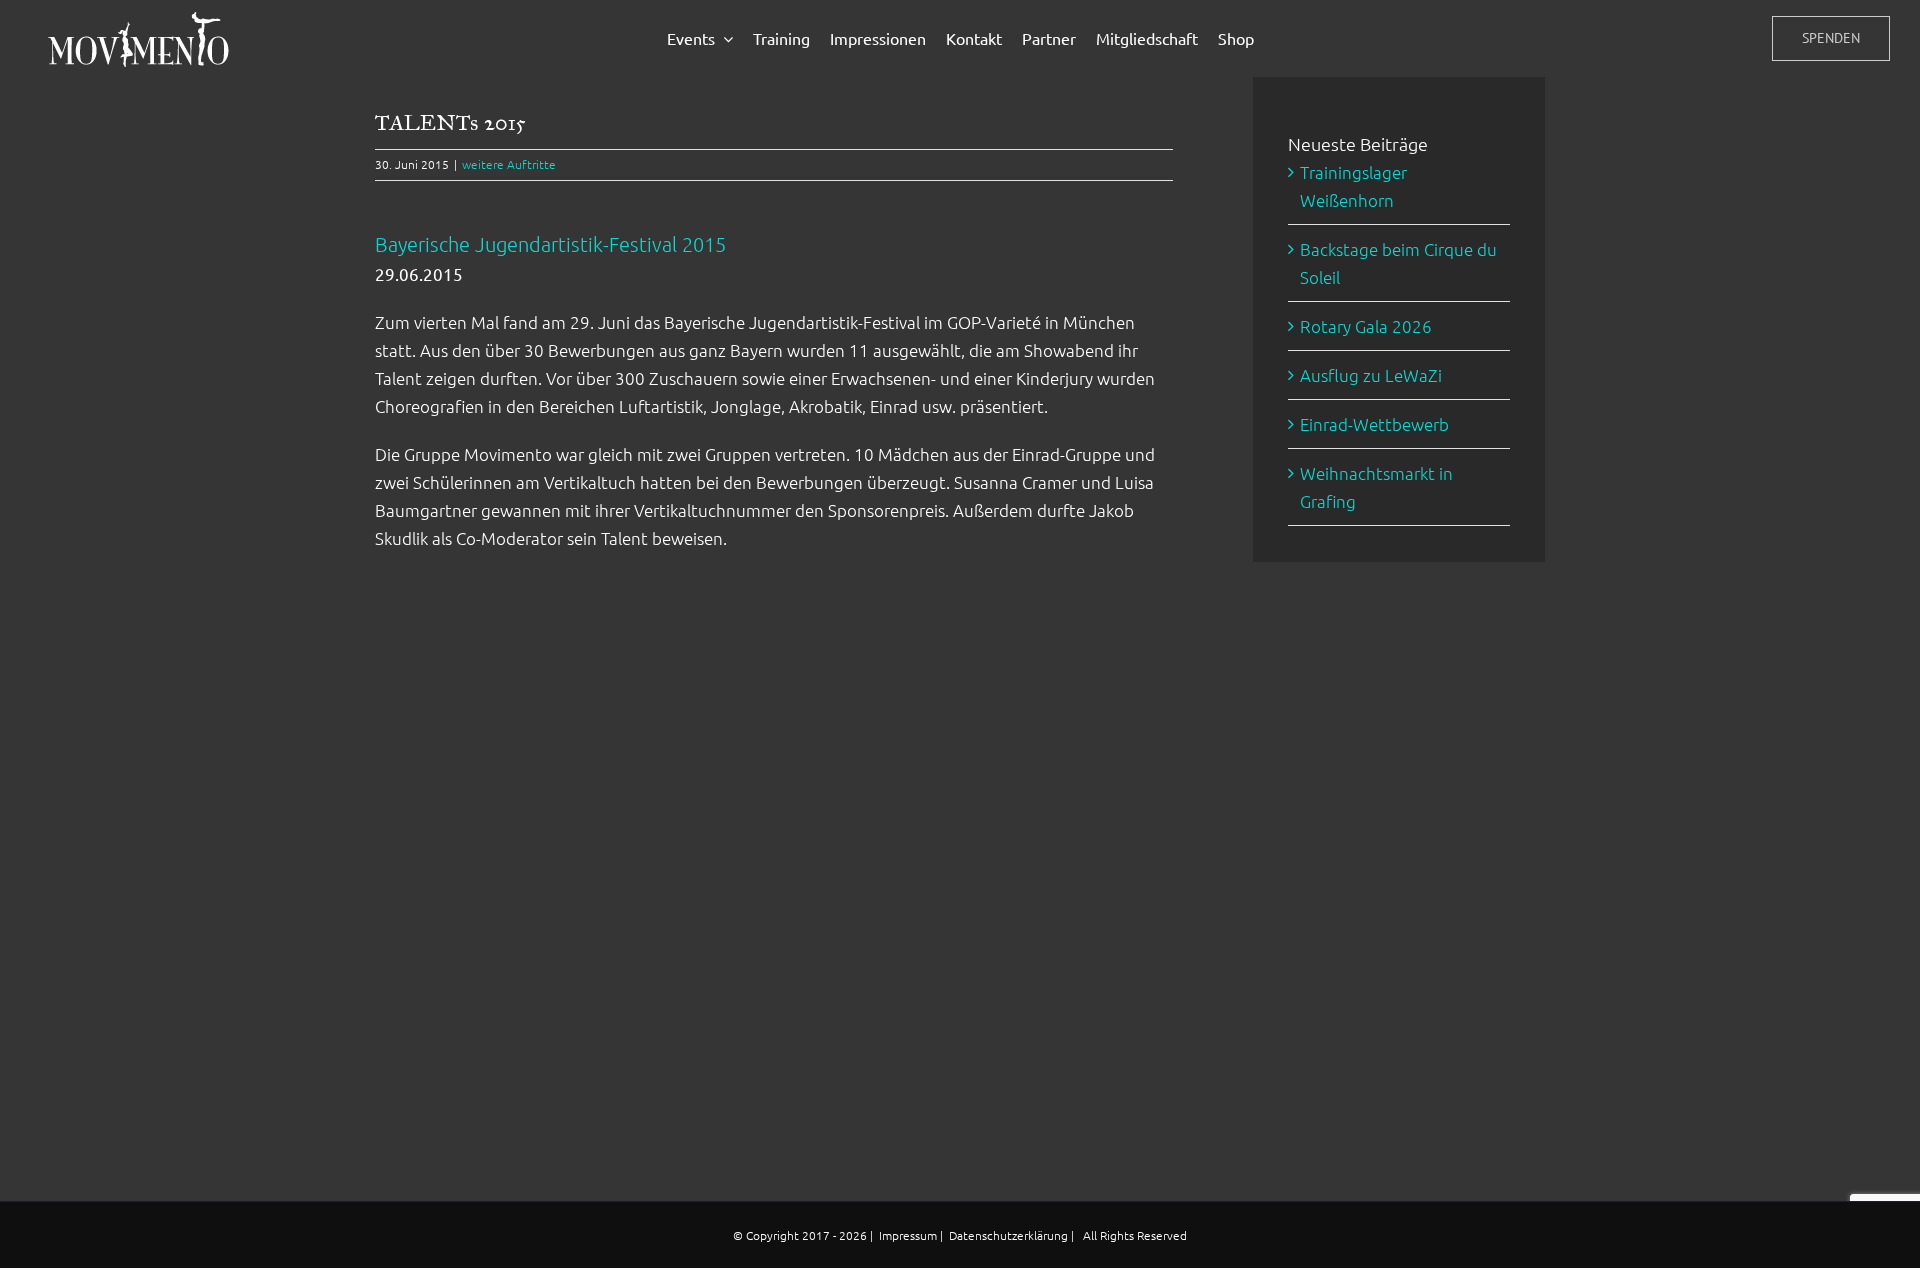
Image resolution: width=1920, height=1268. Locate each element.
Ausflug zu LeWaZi (1371, 375)
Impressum (909, 1235)
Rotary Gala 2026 (1366, 326)
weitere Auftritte (509, 164)
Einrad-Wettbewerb (1374, 424)
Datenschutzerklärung (1010, 1235)
